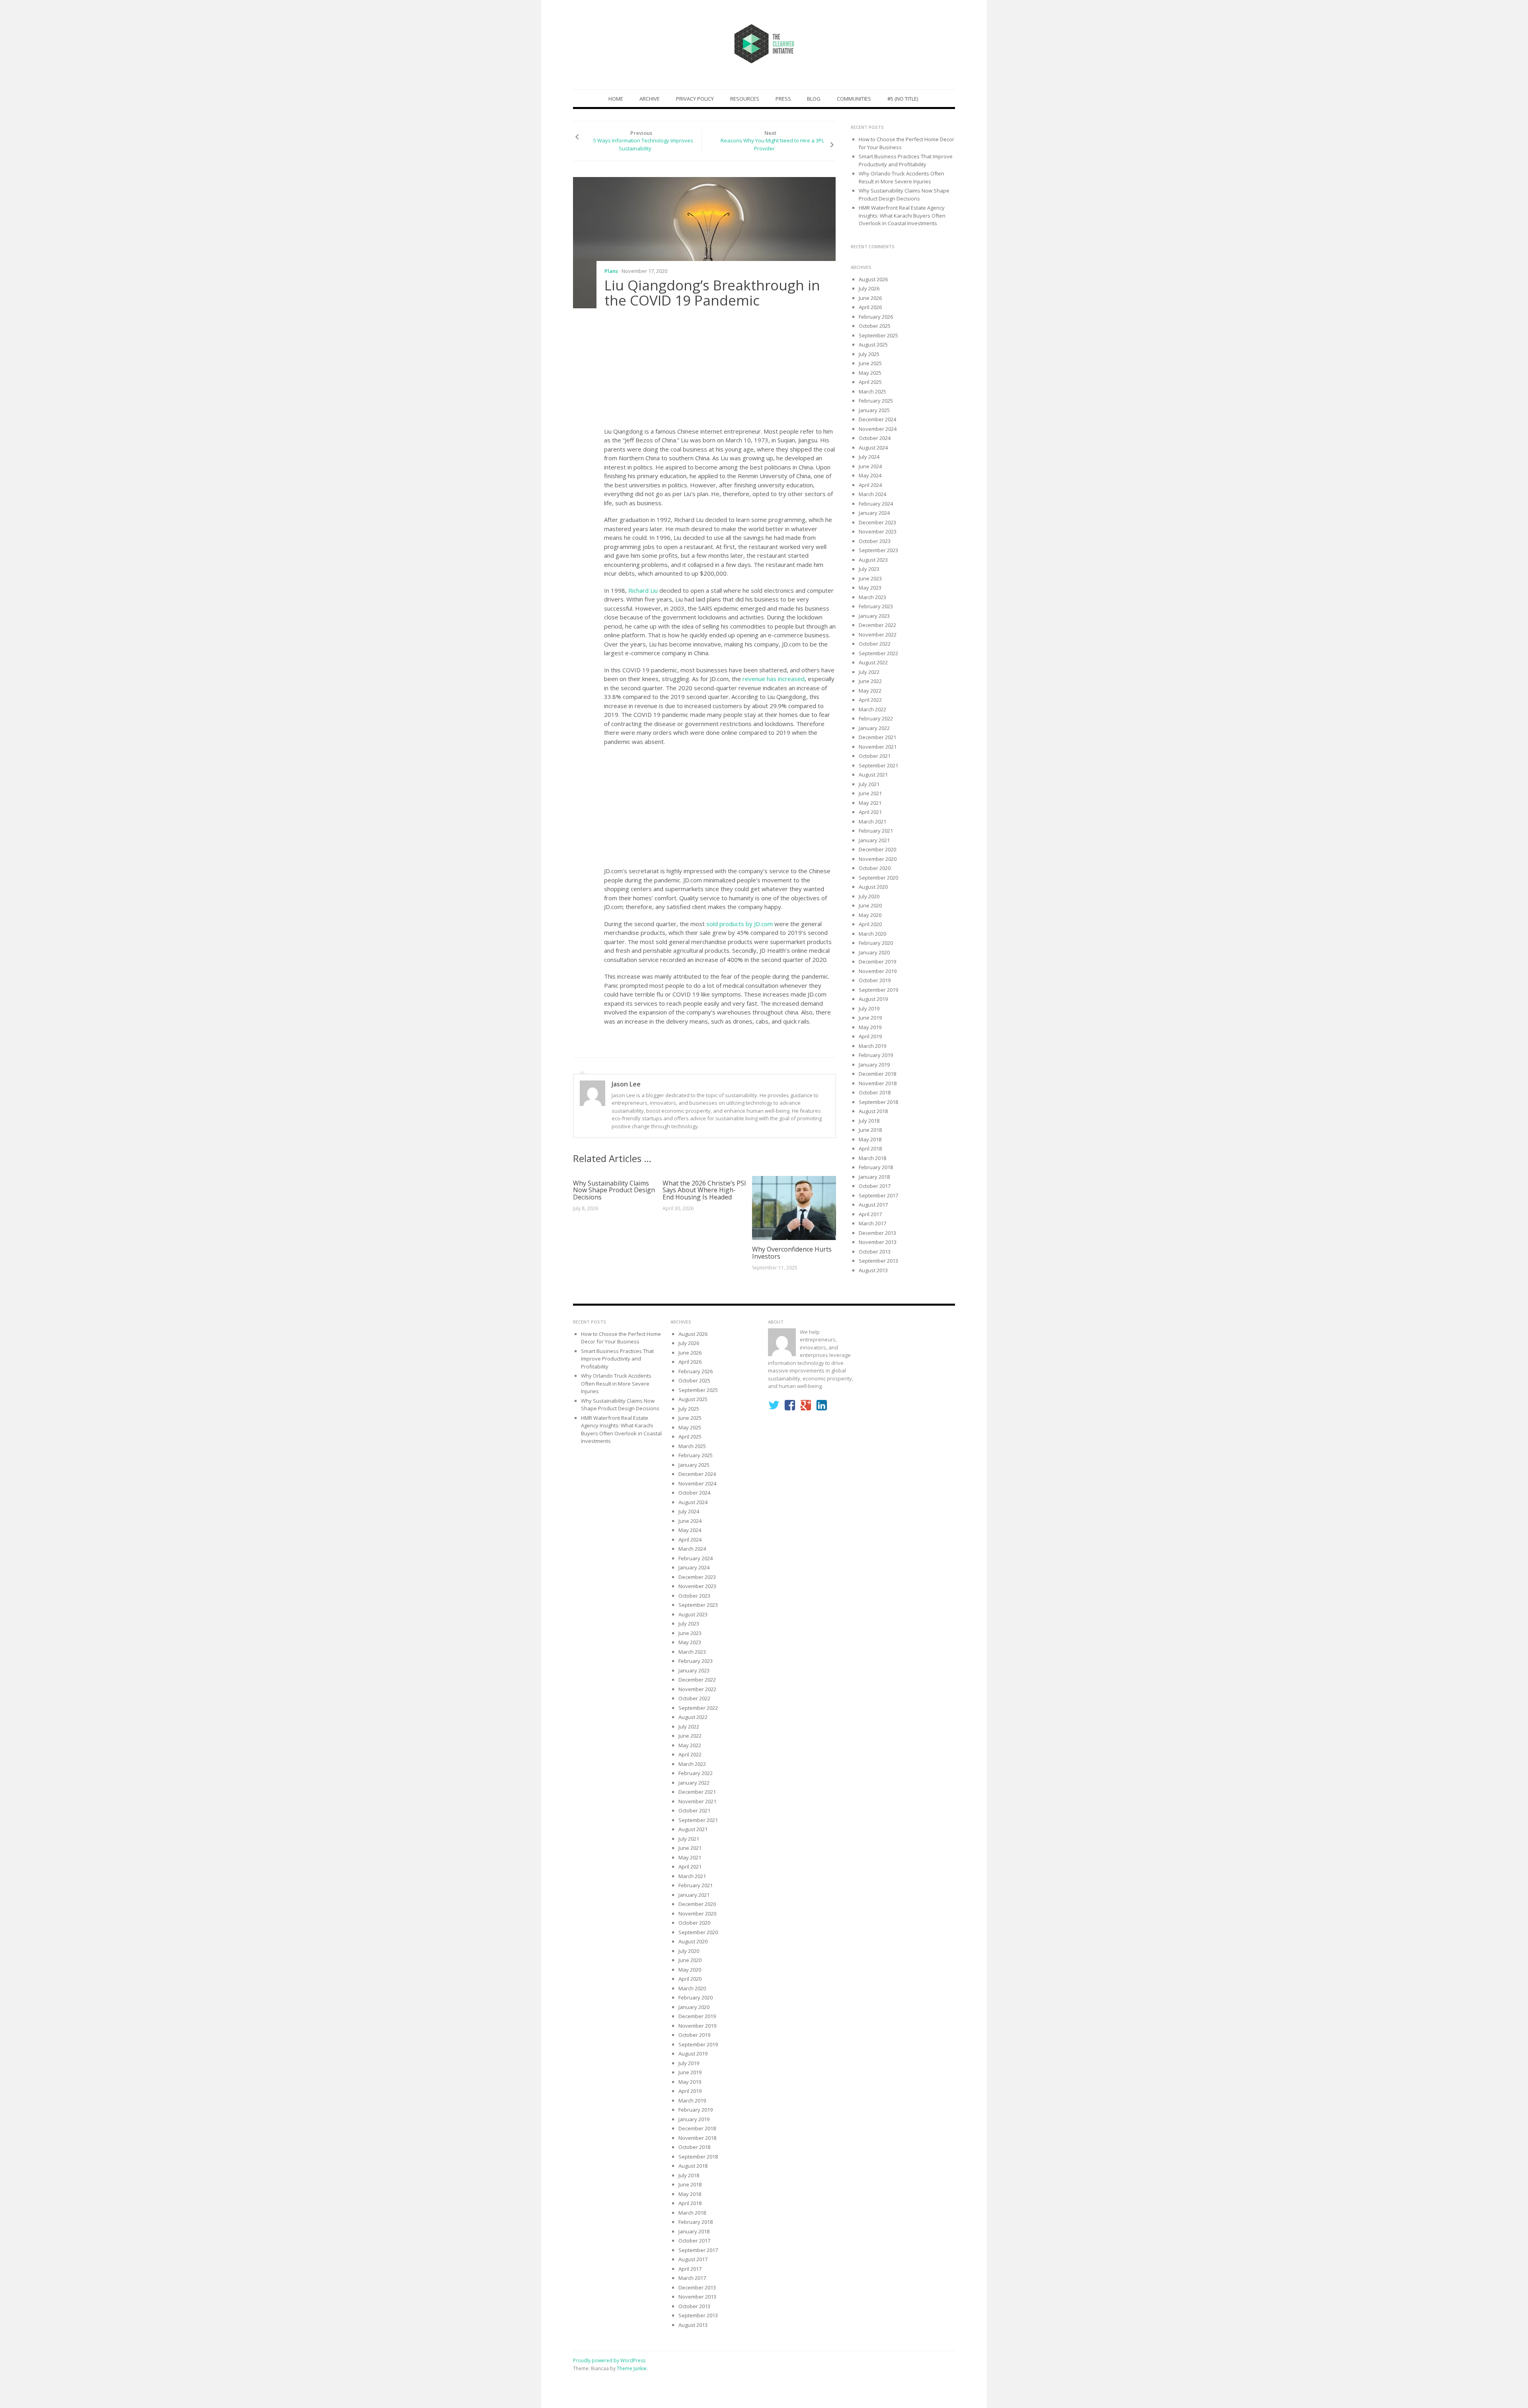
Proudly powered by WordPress (609, 2360)
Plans (611, 271)
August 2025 (873, 345)
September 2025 (878, 335)
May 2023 (870, 588)
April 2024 (870, 485)
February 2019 (876, 1055)
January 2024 (874, 513)
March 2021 (872, 821)
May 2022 (870, 691)
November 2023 (878, 531)
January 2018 (874, 1177)
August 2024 (873, 448)
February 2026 (876, 317)
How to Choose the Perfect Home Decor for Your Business (621, 1338)
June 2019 (870, 1018)
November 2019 (878, 971)
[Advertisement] (720, 370)
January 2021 (874, 840)
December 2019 (877, 962)
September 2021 (878, 765)
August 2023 (873, 560)
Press (783, 99)
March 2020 (872, 934)
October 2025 (875, 326)
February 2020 (876, 943)
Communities (854, 99)
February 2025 (876, 401)
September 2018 (878, 1102)
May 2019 (870, 1027)
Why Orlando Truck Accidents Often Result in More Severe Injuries (901, 177)
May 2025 (870, 373)
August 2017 (873, 1205)
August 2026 (873, 279)
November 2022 (878, 635)
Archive (650, 99)
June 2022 (870, 681)
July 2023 (869, 569)
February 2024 (876, 504)
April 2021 (870, 812)
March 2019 (872, 1046)
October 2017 (875, 1186)
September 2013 (878, 1261)
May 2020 (870, 915)
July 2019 (869, 1008)
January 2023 (874, 616)
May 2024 (870, 475)
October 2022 (875, 644)
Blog (814, 99)
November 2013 (878, 1242)
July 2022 (869, 672)
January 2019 (874, 1065)
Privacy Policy (695, 99)
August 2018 (873, 1111)
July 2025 (869, 354)
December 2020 (877, 849)
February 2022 (876, 718)
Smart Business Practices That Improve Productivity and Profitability (906, 160)
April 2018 (870, 1149)
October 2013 (875, 1252)
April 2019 (870, 1036)
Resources (745, 99)
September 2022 (878, 653)
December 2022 (877, 625)
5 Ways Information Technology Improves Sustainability (643, 144)
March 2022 (872, 709)
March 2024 (872, 494)
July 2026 (869, 288)
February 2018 (876, 1167)
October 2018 (875, 1092)
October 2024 (875, 438)
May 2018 (870, 1139)
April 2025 (870, 382)
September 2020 (878, 878)
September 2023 (878, 550)
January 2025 (874, 410)
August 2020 (873, 887)
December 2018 (877, 1074)
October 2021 (875, 756)
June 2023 (870, 578)
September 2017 (878, 1195)
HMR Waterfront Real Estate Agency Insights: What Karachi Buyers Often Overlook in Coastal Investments (902, 215)
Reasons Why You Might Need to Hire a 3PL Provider (772, 144)
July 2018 (869, 1121)
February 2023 (876, 606)
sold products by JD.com (740, 924)
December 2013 (877, 1233)
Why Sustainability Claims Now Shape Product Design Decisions (614, 1190)
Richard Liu (644, 590)
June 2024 (870, 466)
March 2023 (872, 597)
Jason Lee (626, 1084)
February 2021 (876, 831)
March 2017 (872, 1223)
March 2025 (872, 391)
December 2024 (877, 419)
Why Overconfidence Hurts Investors (792, 1253)
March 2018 (872, 1158)
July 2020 (869, 896)
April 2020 (870, 924)
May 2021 (870, 803)
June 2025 (870, 363)
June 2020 (870, 905)
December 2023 (877, 522)
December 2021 (877, 737)
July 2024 (869, 457)
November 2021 (878, 747)
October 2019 (875, 980)
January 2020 (874, 952)
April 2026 (870, 307)
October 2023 (875, 541)
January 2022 (874, 728)
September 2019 (878, 990)
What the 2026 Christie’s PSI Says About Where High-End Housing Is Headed (704, 1190)
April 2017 (870, 1214)
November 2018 (878, 1083)
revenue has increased (774, 679)
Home (616, 99)
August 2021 (873, 775)
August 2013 (873, 1270)
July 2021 (869, 784)
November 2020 (878, 859)
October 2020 (875, 868)
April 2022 (870, 700)
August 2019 (873, 999)
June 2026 (870, 298)
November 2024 (878, 429)
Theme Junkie (632, 2368)
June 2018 (870, 1130)
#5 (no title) (903, 99)
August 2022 (873, 662)
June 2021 (870, 793)
